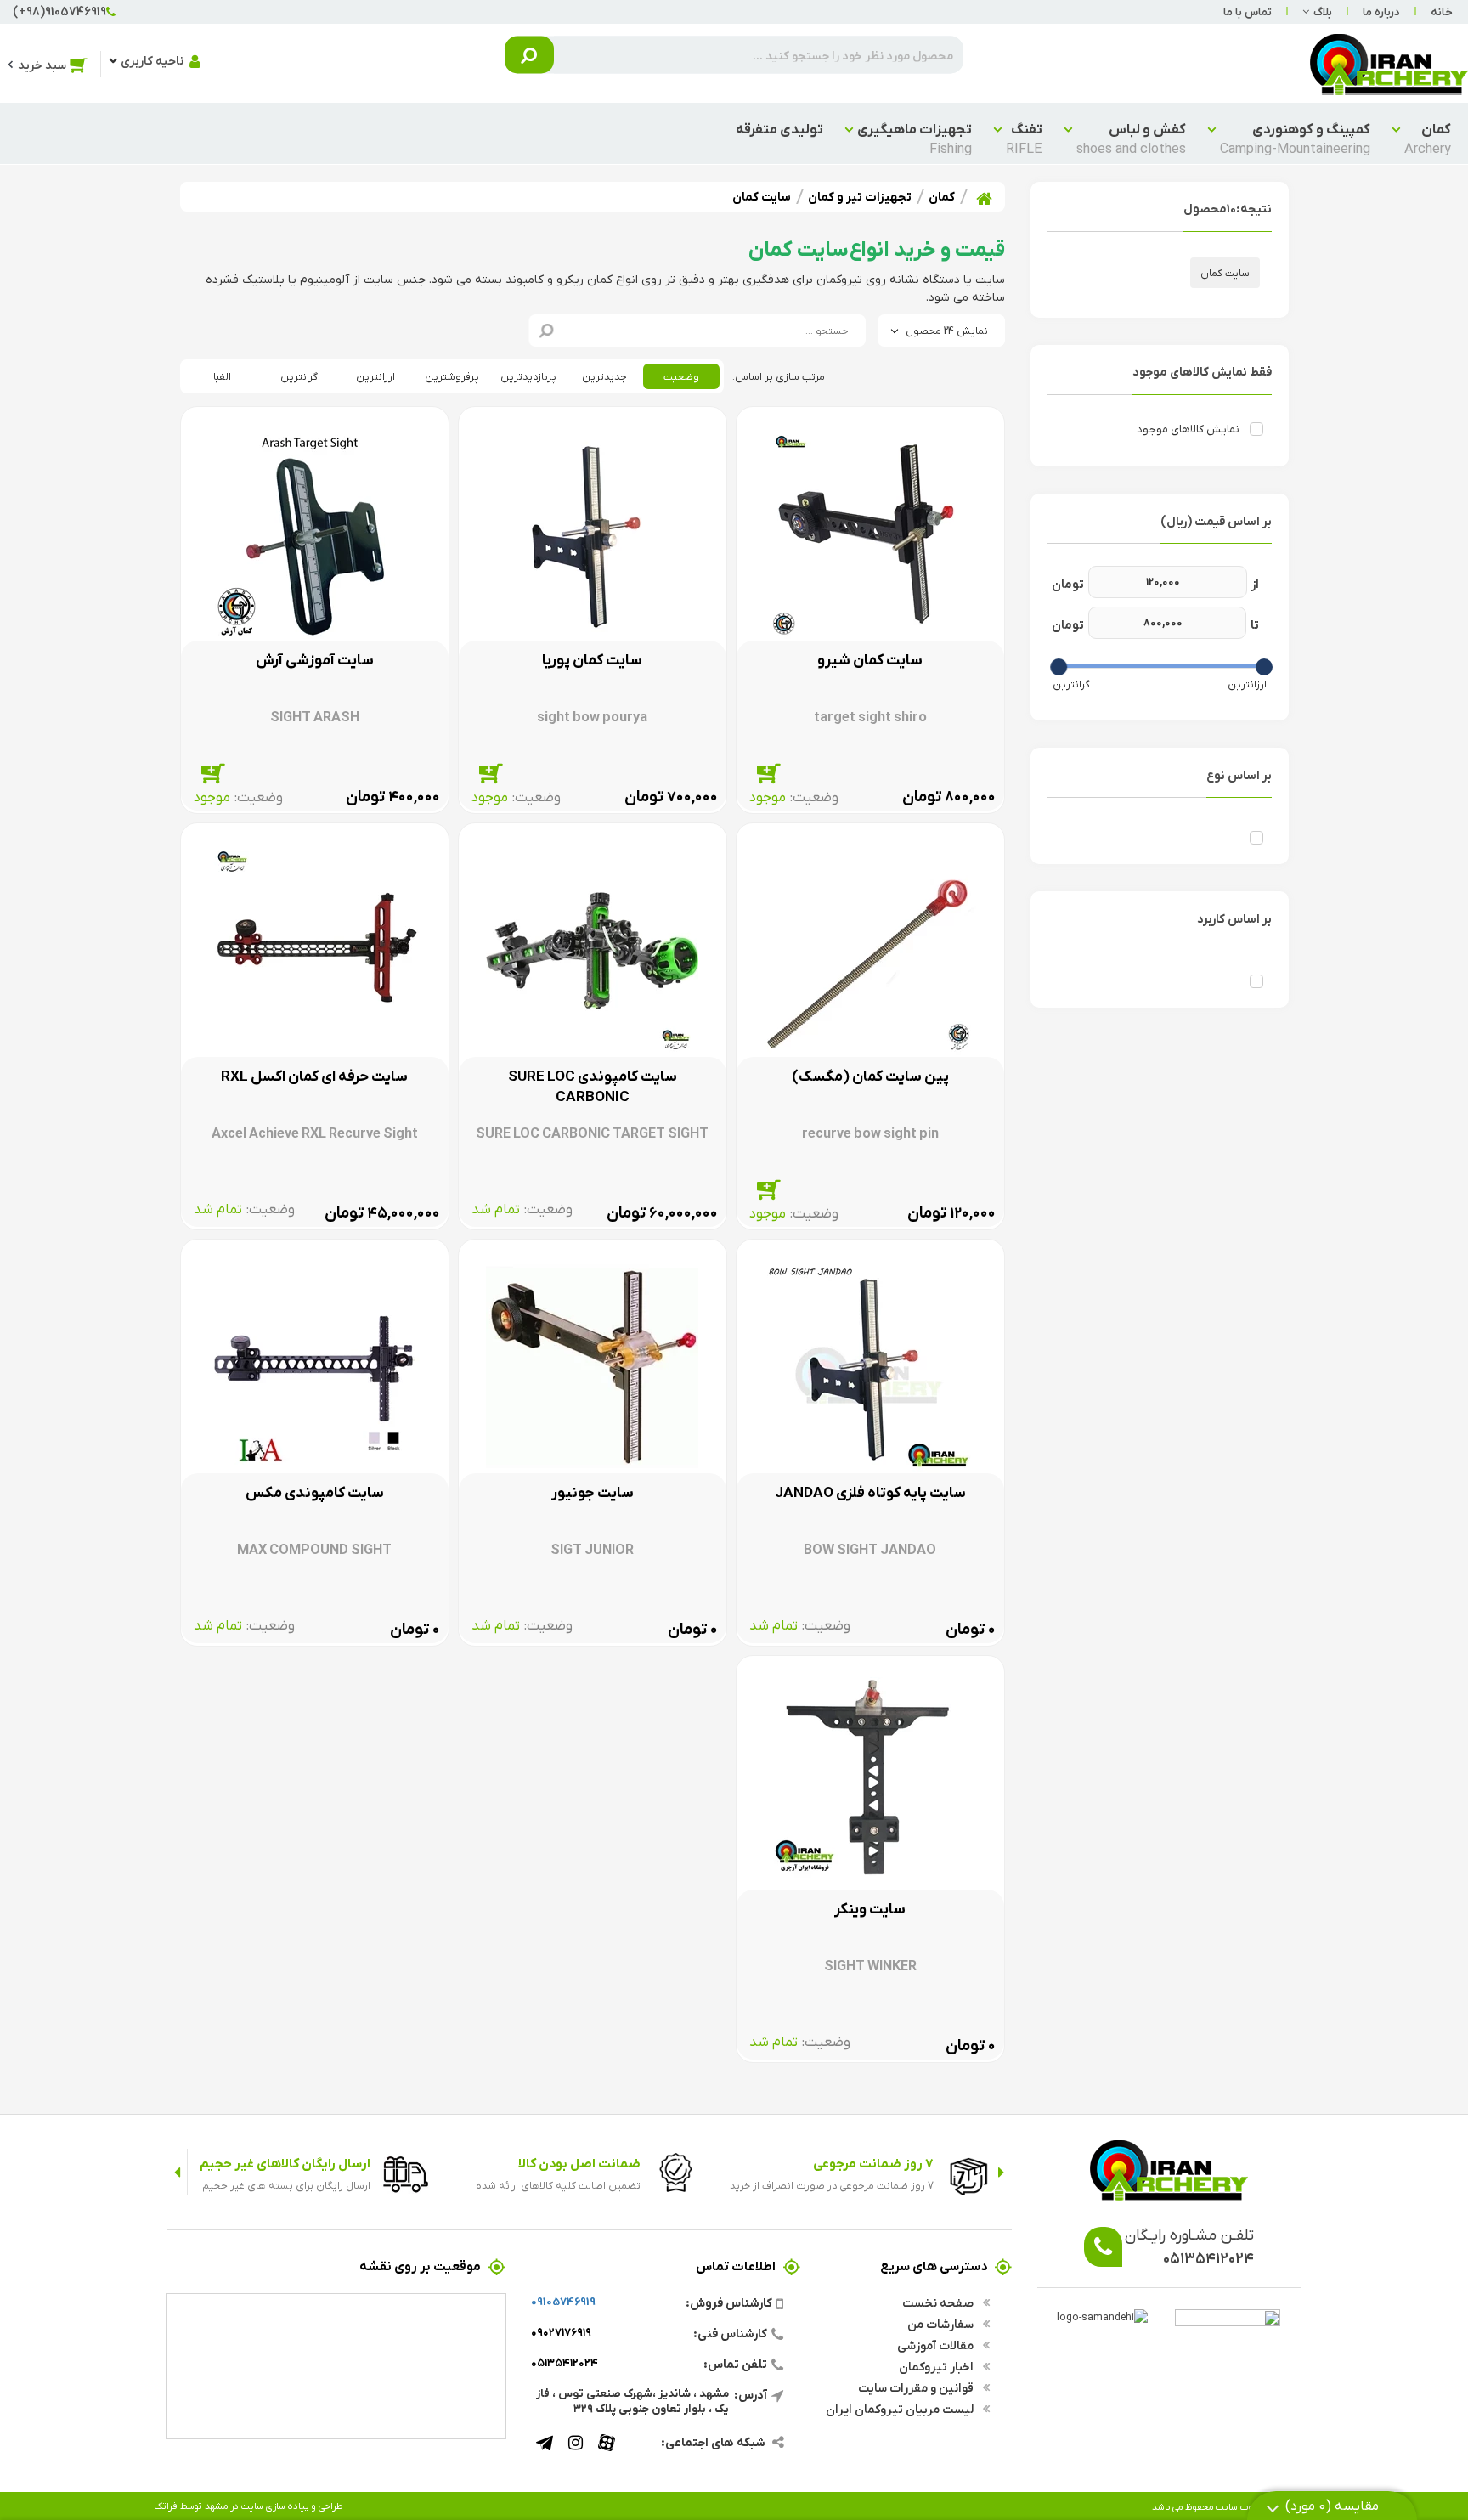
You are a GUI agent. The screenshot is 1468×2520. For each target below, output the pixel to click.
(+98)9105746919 (59, 11)
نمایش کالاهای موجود (1188, 429)
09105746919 (563, 2301)
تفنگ (1024, 138)
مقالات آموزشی (937, 2345)
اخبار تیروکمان (937, 2366)
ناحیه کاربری (152, 60)
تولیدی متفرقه (779, 129)
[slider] (1264, 667)
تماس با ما (1248, 11)
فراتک (166, 2506)
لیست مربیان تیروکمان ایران (901, 2409)
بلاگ (1323, 11)
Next (177, 2172)
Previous (1001, 2172)
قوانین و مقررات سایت (917, 2387)
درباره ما (1381, 11)
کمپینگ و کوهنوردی (1295, 138)
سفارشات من (942, 2324)
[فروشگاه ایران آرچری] (1389, 63)
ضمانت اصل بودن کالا (579, 2163)
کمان (1428, 138)
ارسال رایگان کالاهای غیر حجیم (285, 2163)
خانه (1442, 11)
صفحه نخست (939, 2302)
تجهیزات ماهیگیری (915, 138)
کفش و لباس (1131, 138)
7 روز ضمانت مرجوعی (873, 2163)
